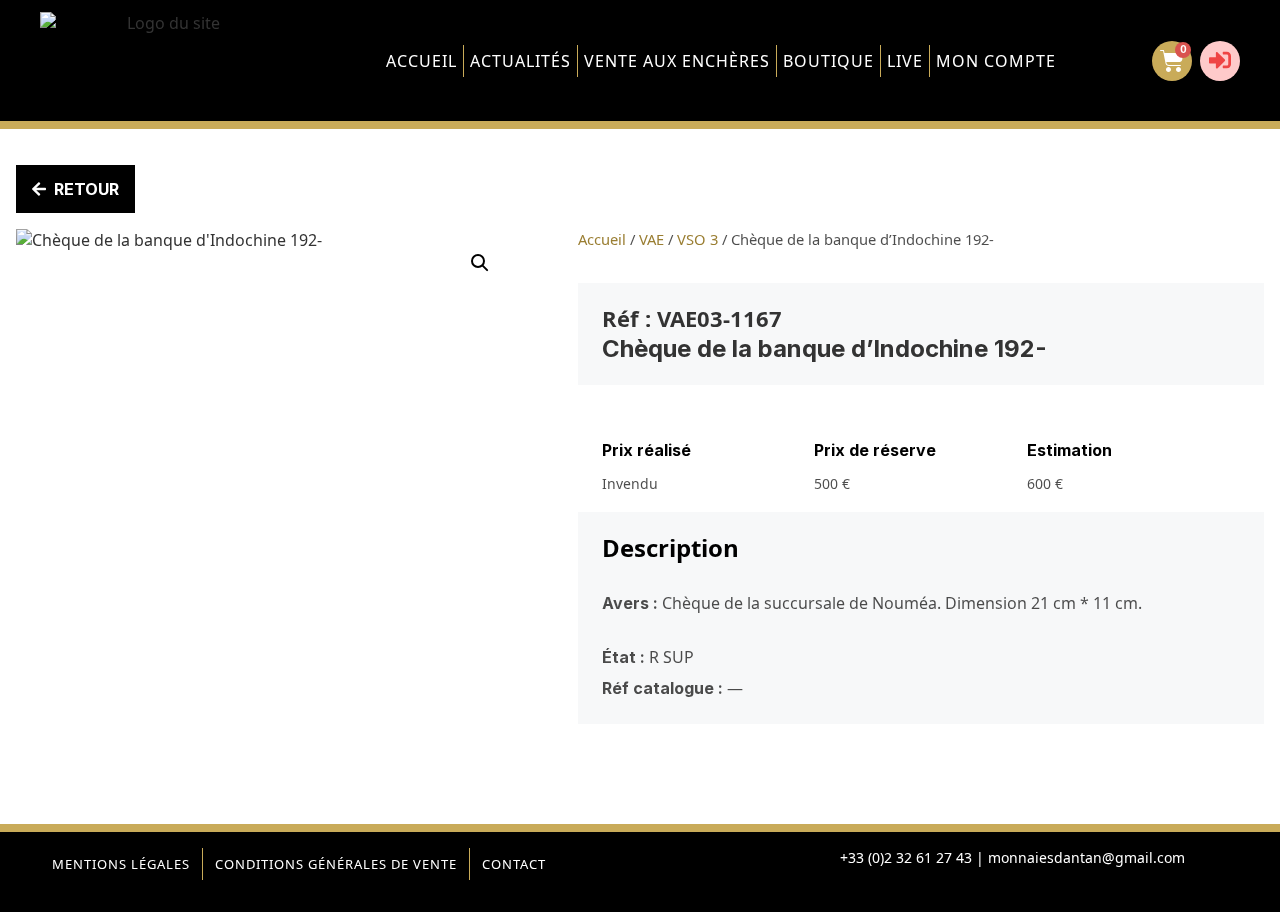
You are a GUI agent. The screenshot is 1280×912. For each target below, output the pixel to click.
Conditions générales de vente (336, 864)
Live (905, 61)
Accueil (421, 61)
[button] (480, 263)
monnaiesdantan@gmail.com (1086, 857)
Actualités (520, 61)
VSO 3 (697, 239)
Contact (514, 864)
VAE (651, 239)
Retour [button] (86, 189)
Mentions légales (121, 864)
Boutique (828, 61)
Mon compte (996, 61)
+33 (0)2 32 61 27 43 (906, 857)
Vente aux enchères (677, 61)
